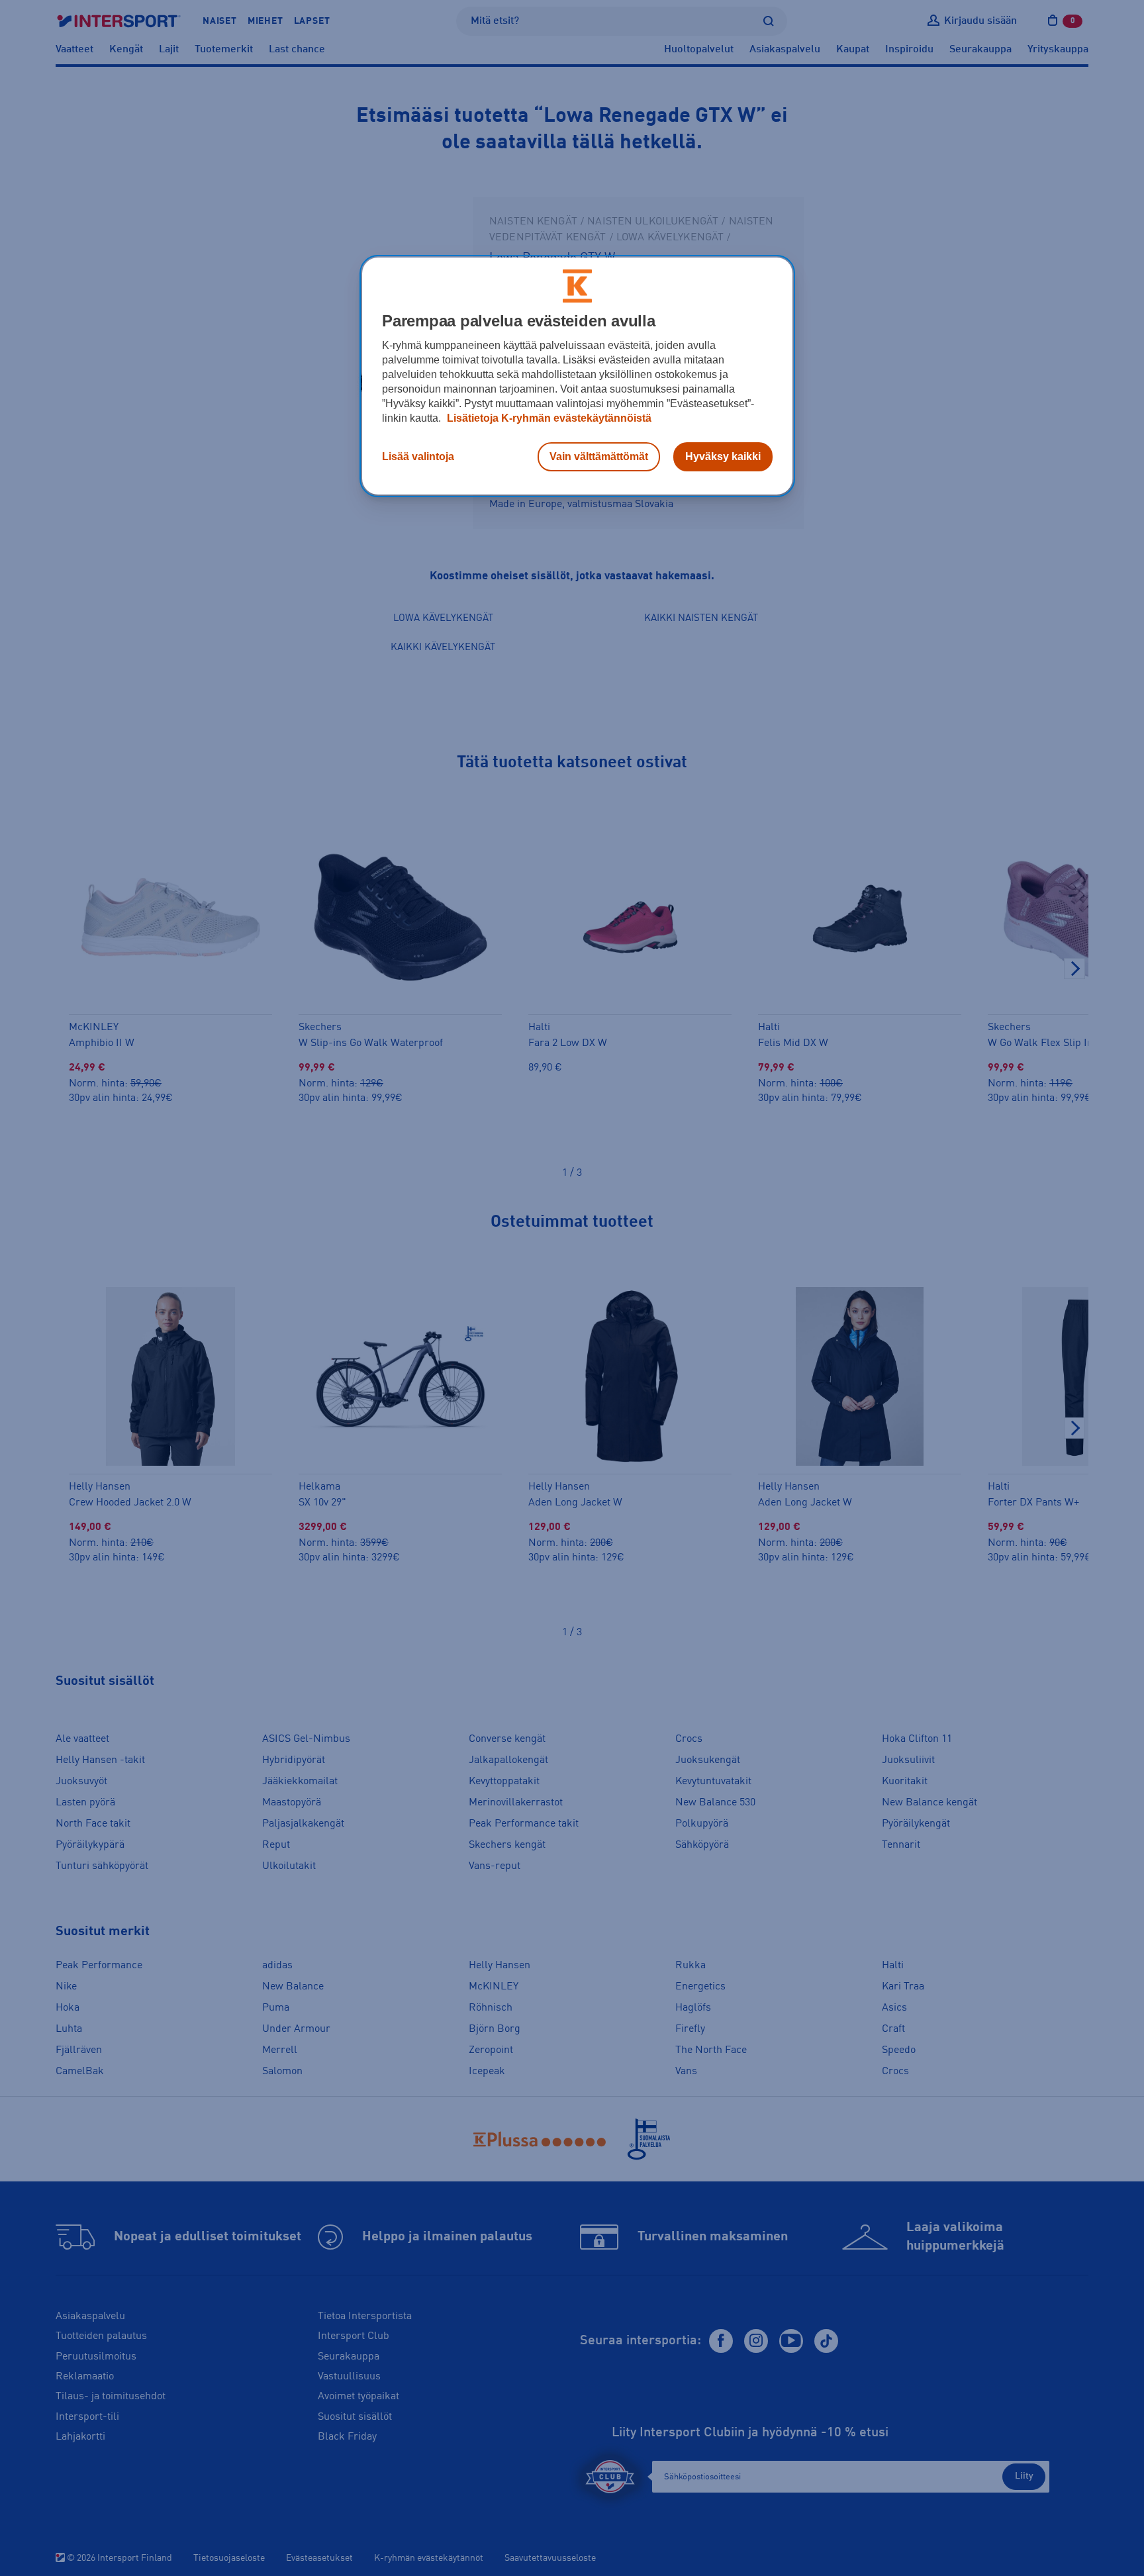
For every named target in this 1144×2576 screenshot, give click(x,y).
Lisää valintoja (418, 456)
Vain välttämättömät (599, 456)
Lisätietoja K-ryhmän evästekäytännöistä (548, 418)
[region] (577, 376)
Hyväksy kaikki (723, 456)
